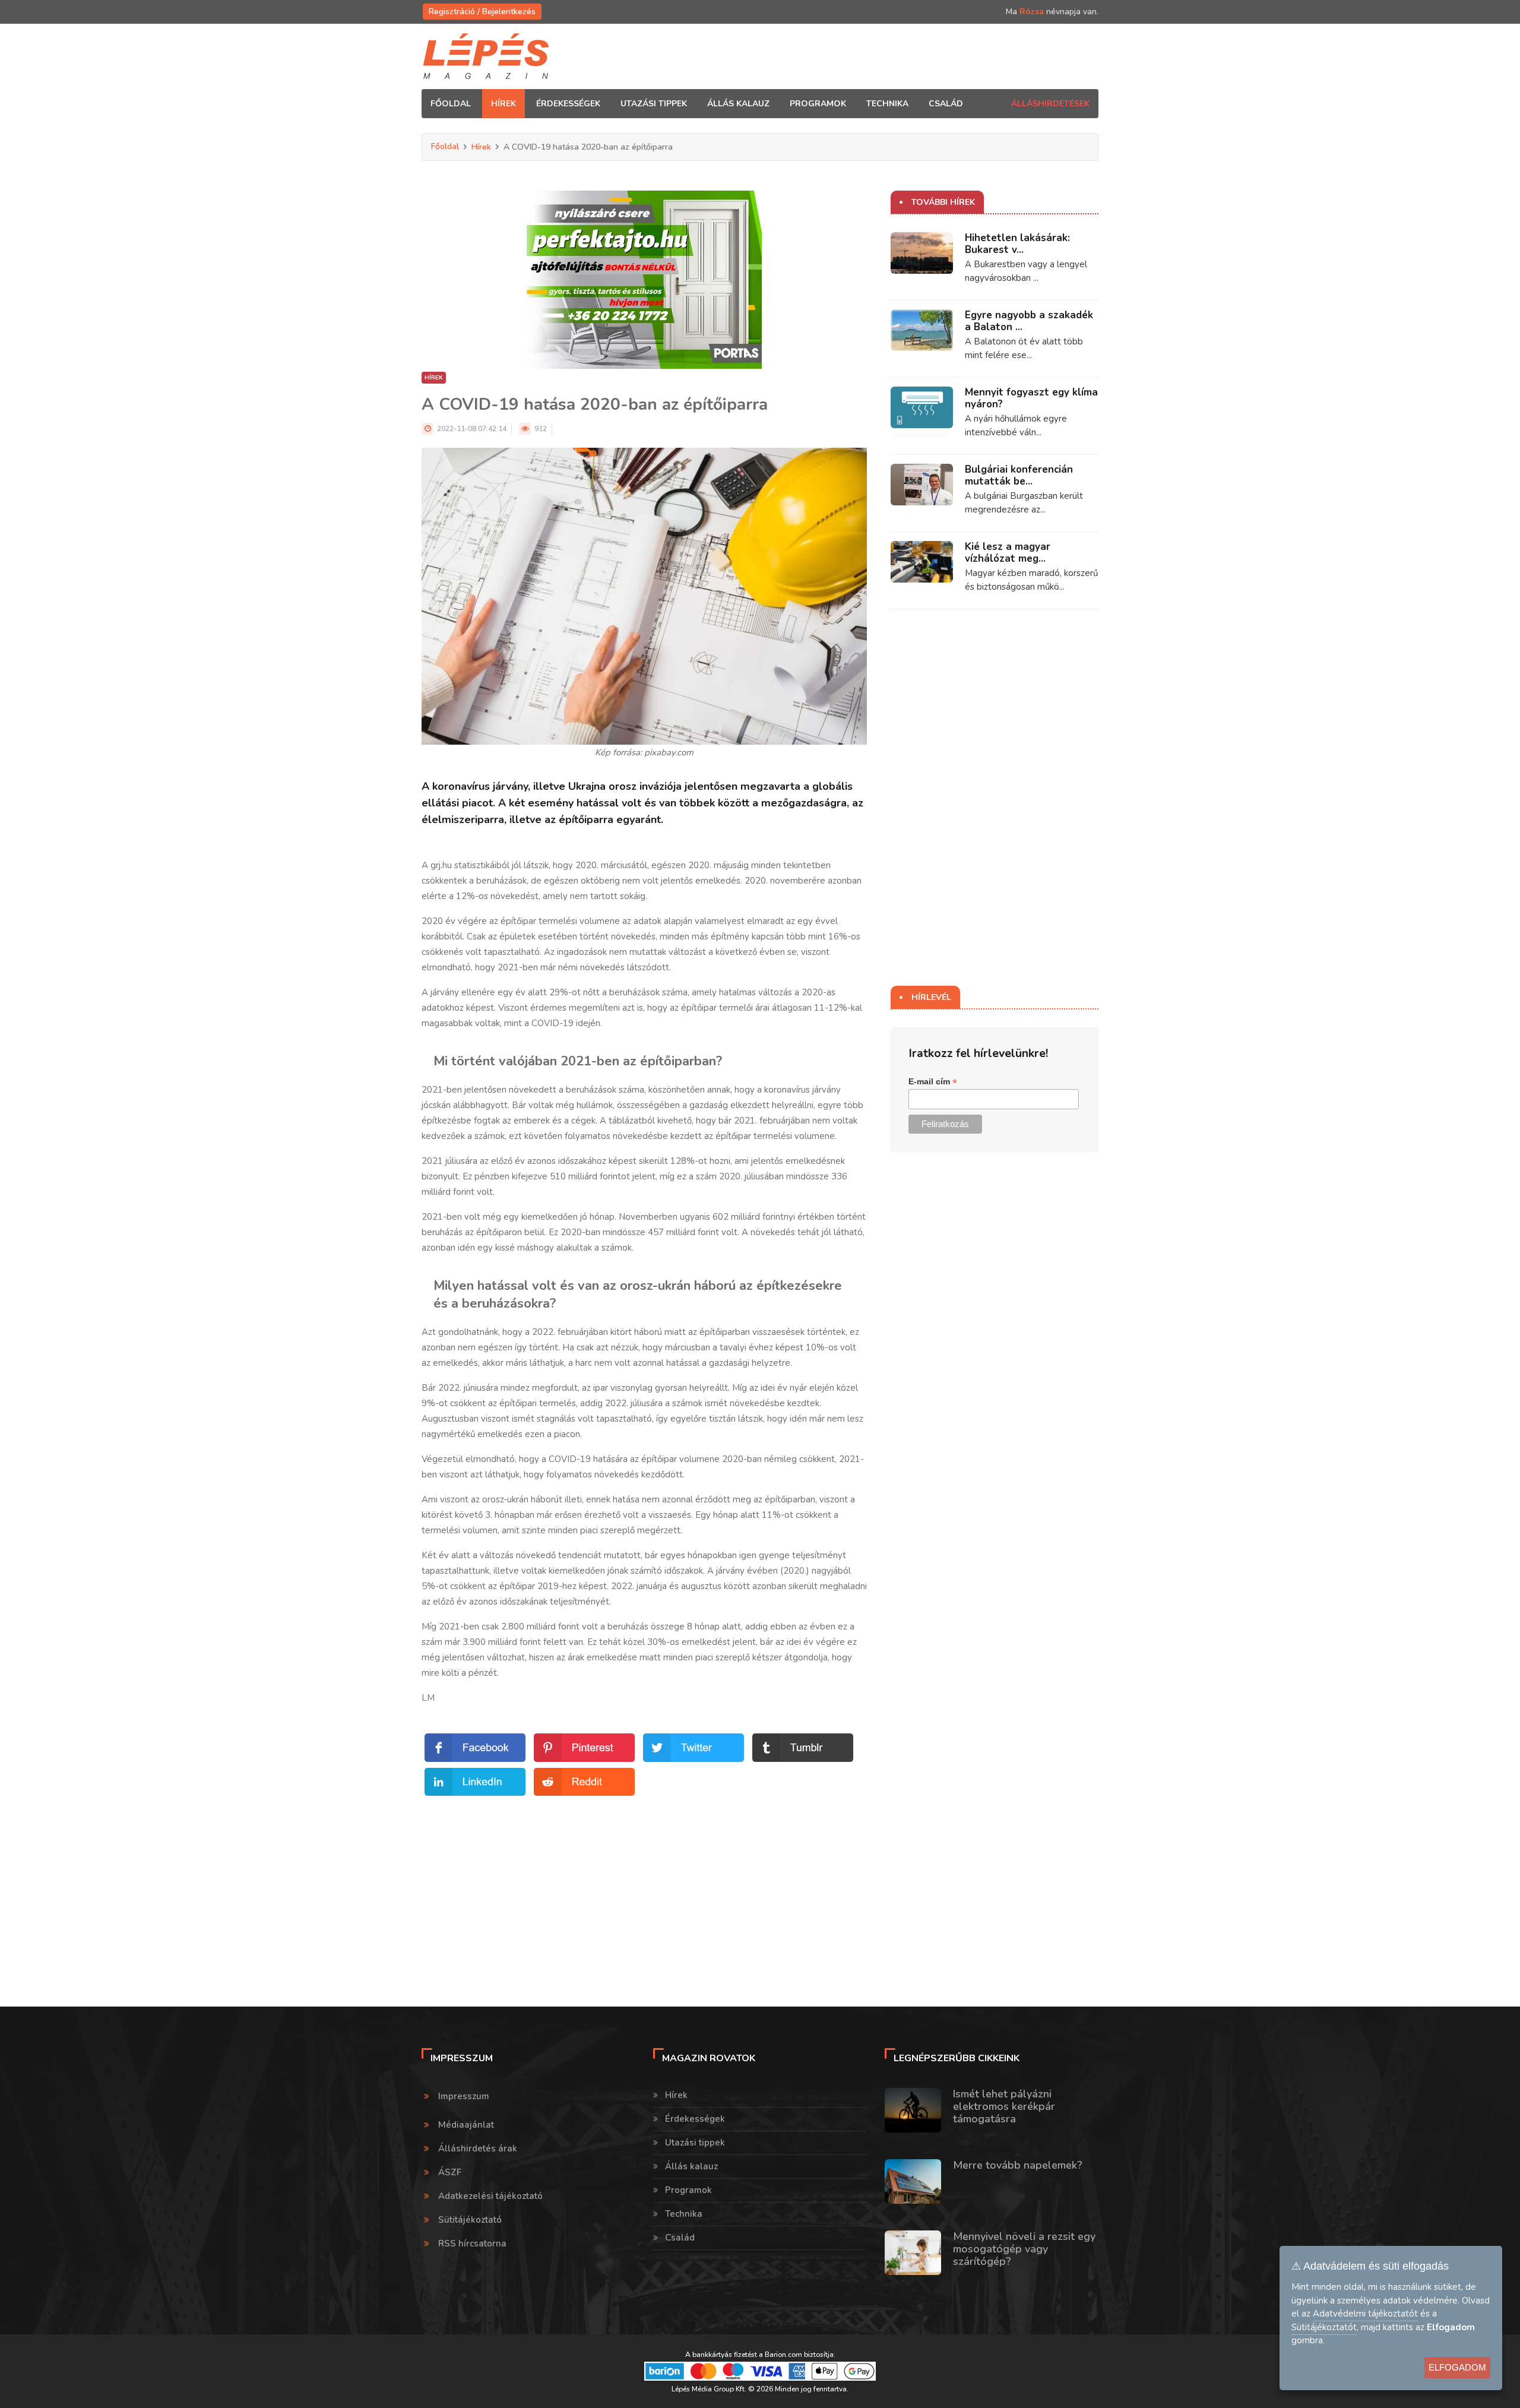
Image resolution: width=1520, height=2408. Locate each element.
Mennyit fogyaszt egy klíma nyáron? (1031, 398)
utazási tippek (654, 104)
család (946, 104)
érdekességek (568, 104)
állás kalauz (738, 104)
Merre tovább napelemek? (1018, 2165)
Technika (684, 2214)
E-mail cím (933, 1082)
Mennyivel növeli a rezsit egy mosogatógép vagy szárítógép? (1024, 2249)
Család (680, 2238)
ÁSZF (450, 2172)
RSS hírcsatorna (472, 2244)
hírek (503, 104)
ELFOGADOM (1457, 2367)
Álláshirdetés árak (478, 2148)
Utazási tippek (695, 2143)
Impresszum (464, 2096)
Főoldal (451, 104)
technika (887, 104)
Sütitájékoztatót (1324, 2327)
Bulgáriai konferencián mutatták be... (1019, 475)
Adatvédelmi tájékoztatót (1365, 2314)
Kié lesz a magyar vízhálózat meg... (1008, 553)
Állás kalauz (691, 2166)
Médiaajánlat (466, 2125)
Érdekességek (695, 2119)
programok (818, 104)
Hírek (481, 147)
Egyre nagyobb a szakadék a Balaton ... (1029, 321)
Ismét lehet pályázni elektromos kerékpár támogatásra (1004, 2106)
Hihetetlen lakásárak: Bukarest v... (1017, 244)
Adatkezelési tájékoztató (490, 2196)
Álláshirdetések (1050, 104)
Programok (688, 2190)
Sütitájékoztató (470, 2220)
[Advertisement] (644, 1882)
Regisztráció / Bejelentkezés (482, 12)
